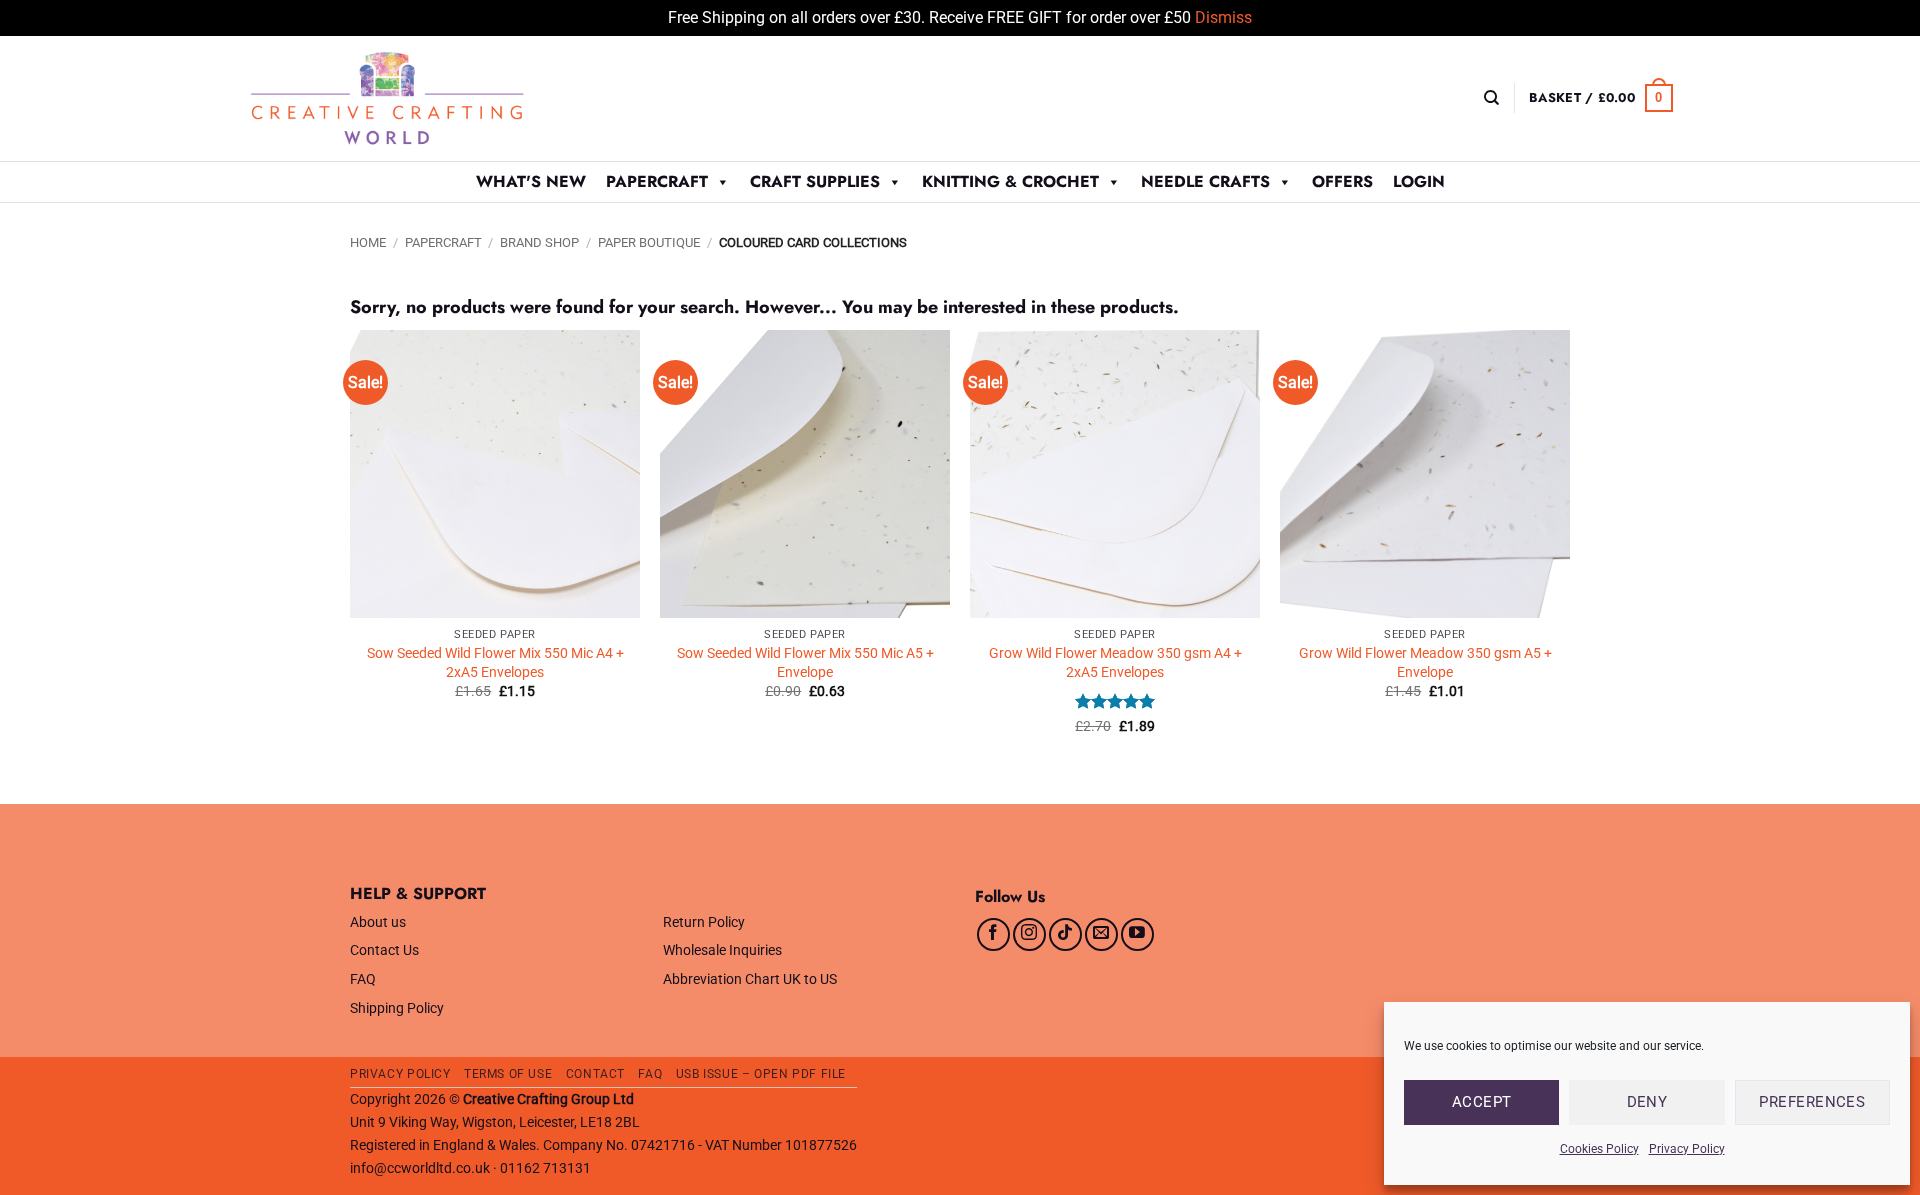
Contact (595, 1074)
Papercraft (657, 181)
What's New (531, 181)
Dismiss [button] (1223, 17)
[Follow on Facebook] (993, 934)
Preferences (1812, 1102)
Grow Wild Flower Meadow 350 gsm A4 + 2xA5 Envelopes (1115, 663)
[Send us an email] (1101, 934)
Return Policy (704, 922)
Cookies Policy (1599, 1149)
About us (378, 922)
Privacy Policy (1687, 1149)
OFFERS (1342, 181)
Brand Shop (539, 242)
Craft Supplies (815, 181)
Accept (1482, 1102)
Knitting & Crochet (1010, 181)
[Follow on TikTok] (1065, 934)
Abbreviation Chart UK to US (750, 979)
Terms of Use (508, 1074)
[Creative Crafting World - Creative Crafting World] (424, 98)
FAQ (363, 979)
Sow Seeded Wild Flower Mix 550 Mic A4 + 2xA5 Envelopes (495, 663)
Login (1419, 181)
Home (368, 242)
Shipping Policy (397, 1008)
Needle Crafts (1205, 181)
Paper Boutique (649, 242)
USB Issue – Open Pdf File (761, 1074)
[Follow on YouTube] (1137, 934)
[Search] (1491, 98)
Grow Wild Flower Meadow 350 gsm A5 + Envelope (1425, 663)
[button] (1601, 98)
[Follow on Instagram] (1029, 934)
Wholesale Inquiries (722, 950)
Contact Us (384, 950)
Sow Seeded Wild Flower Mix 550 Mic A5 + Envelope (805, 663)
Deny (1647, 1102)
